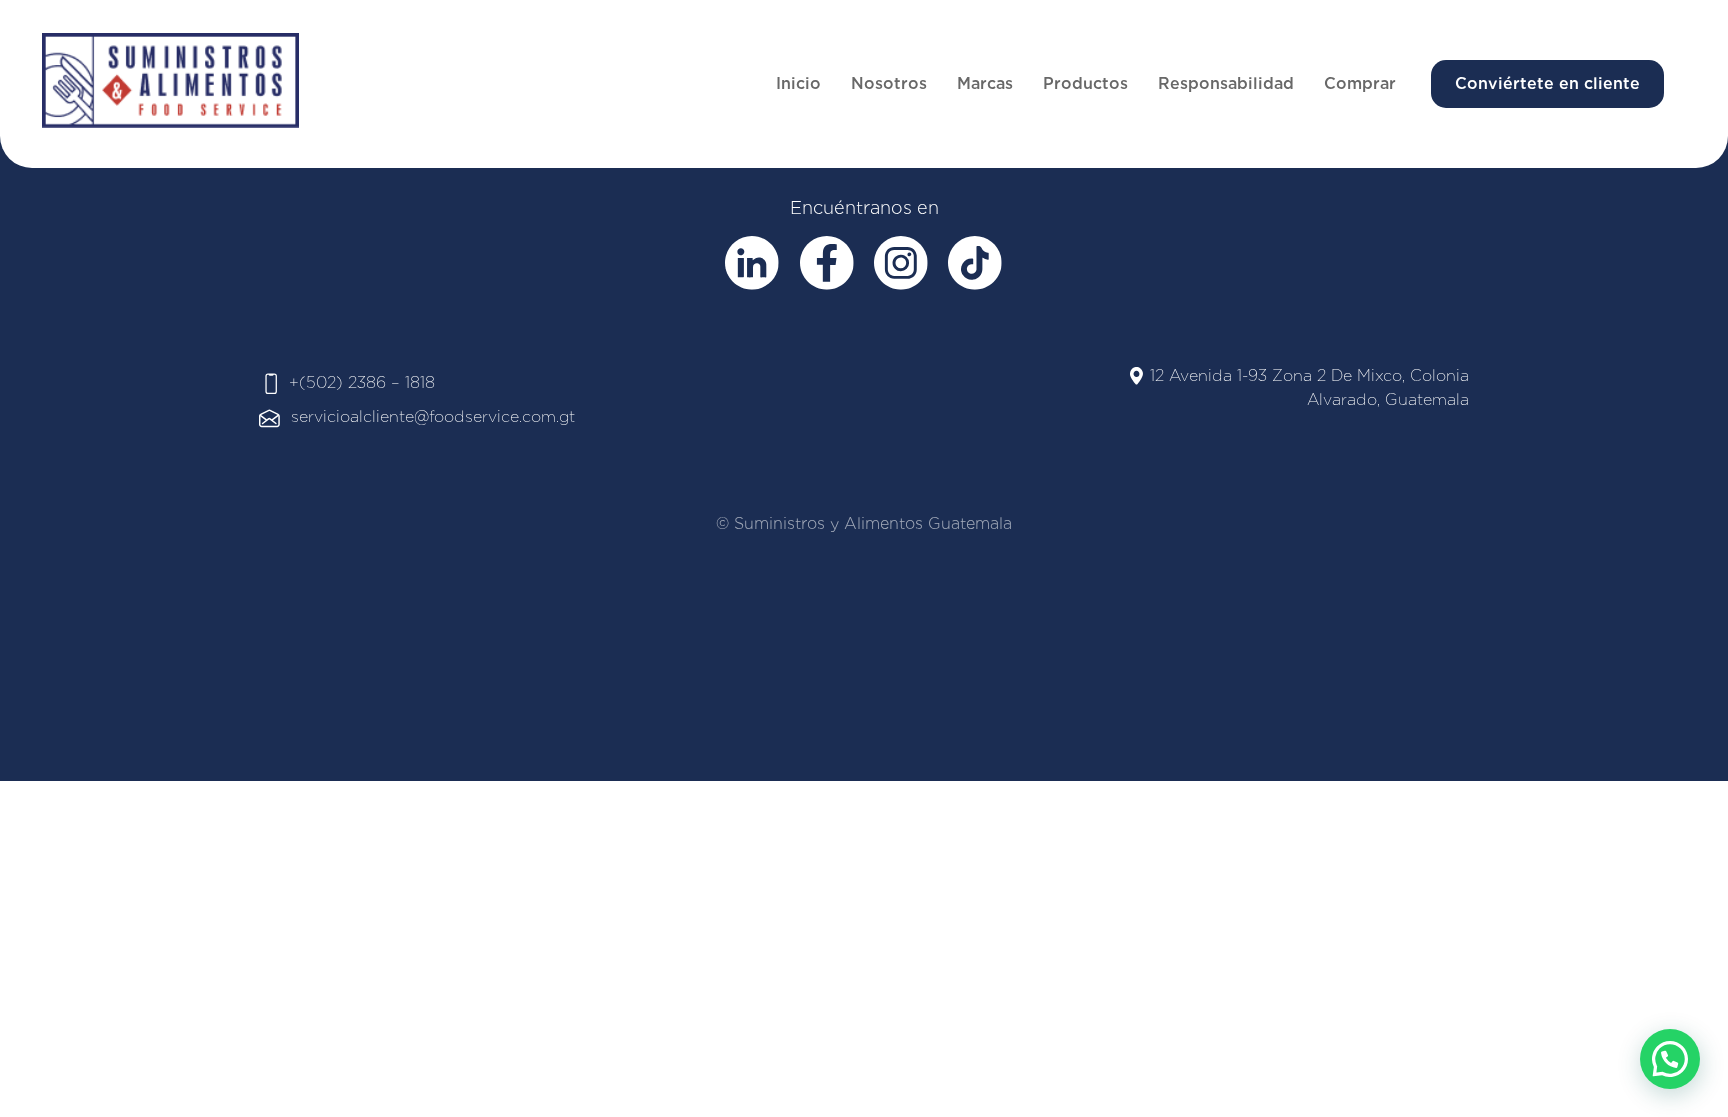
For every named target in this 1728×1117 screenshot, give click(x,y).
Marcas (985, 83)
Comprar (1360, 83)
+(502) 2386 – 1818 (362, 382)
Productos (1085, 83)
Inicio (798, 83)
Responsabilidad (1226, 83)
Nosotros (889, 83)
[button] (1670, 1059)
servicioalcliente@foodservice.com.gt (433, 416)
